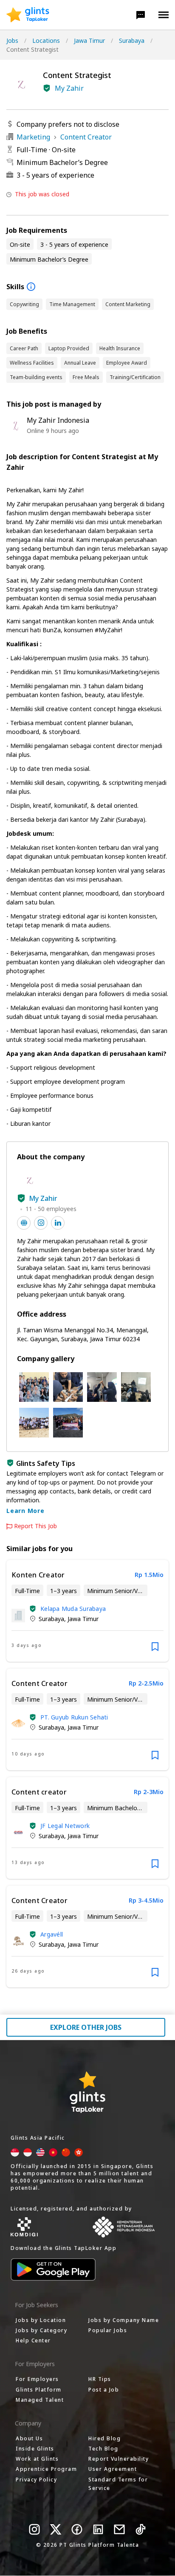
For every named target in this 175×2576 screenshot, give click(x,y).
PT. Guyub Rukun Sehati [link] (74, 1717)
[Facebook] (77, 2529)
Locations (46, 40)
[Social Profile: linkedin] (58, 1223)
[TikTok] (141, 2529)
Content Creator (86, 137)
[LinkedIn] (98, 2529)
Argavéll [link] (52, 1934)
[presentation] (28, 15)
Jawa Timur (89, 40)
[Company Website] (24, 1223)
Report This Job (35, 1526)
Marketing (33, 137)
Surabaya (132, 40)
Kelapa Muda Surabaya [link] (73, 1609)
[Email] (119, 2529)
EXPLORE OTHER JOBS (86, 2027)
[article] (87, 1611)
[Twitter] (56, 2529)
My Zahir (69, 88)
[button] (141, 15)
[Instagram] (34, 2529)
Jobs (12, 40)
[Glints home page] (28, 15)
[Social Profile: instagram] (41, 1223)
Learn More (25, 1511)
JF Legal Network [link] (65, 1826)
